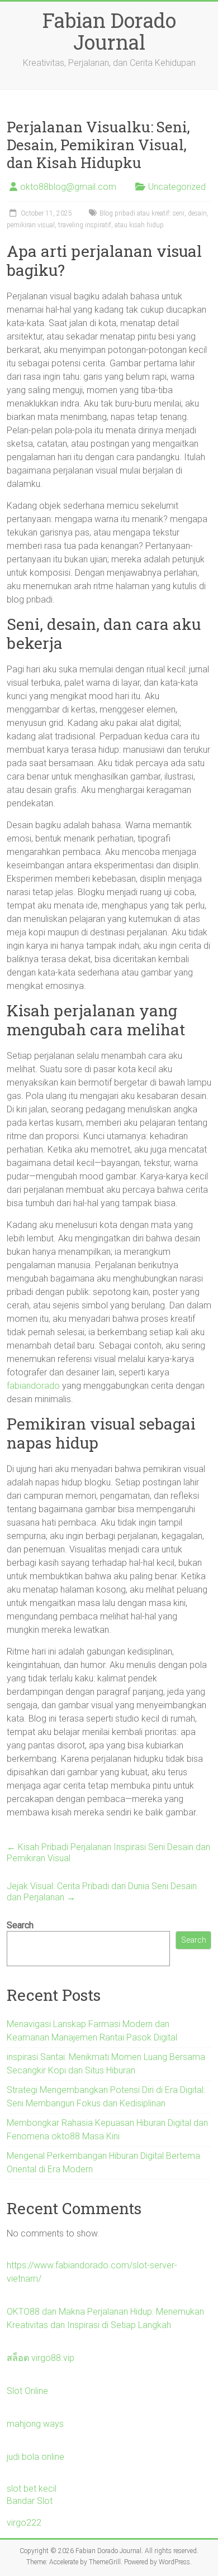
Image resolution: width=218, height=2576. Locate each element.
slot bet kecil (32, 2489)
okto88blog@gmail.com (68, 187)
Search (20, 1925)
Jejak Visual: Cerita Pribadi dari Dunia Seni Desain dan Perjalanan (102, 1892)
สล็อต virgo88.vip (41, 2358)
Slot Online (27, 2391)
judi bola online (35, 2457)
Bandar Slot (30, 2501)
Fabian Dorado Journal (109, 31)
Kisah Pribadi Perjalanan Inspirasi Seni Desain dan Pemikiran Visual (108, 1853)
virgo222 (24, 2523)
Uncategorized (177, 187)
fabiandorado (33, 1386)
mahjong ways (35, 2424)
